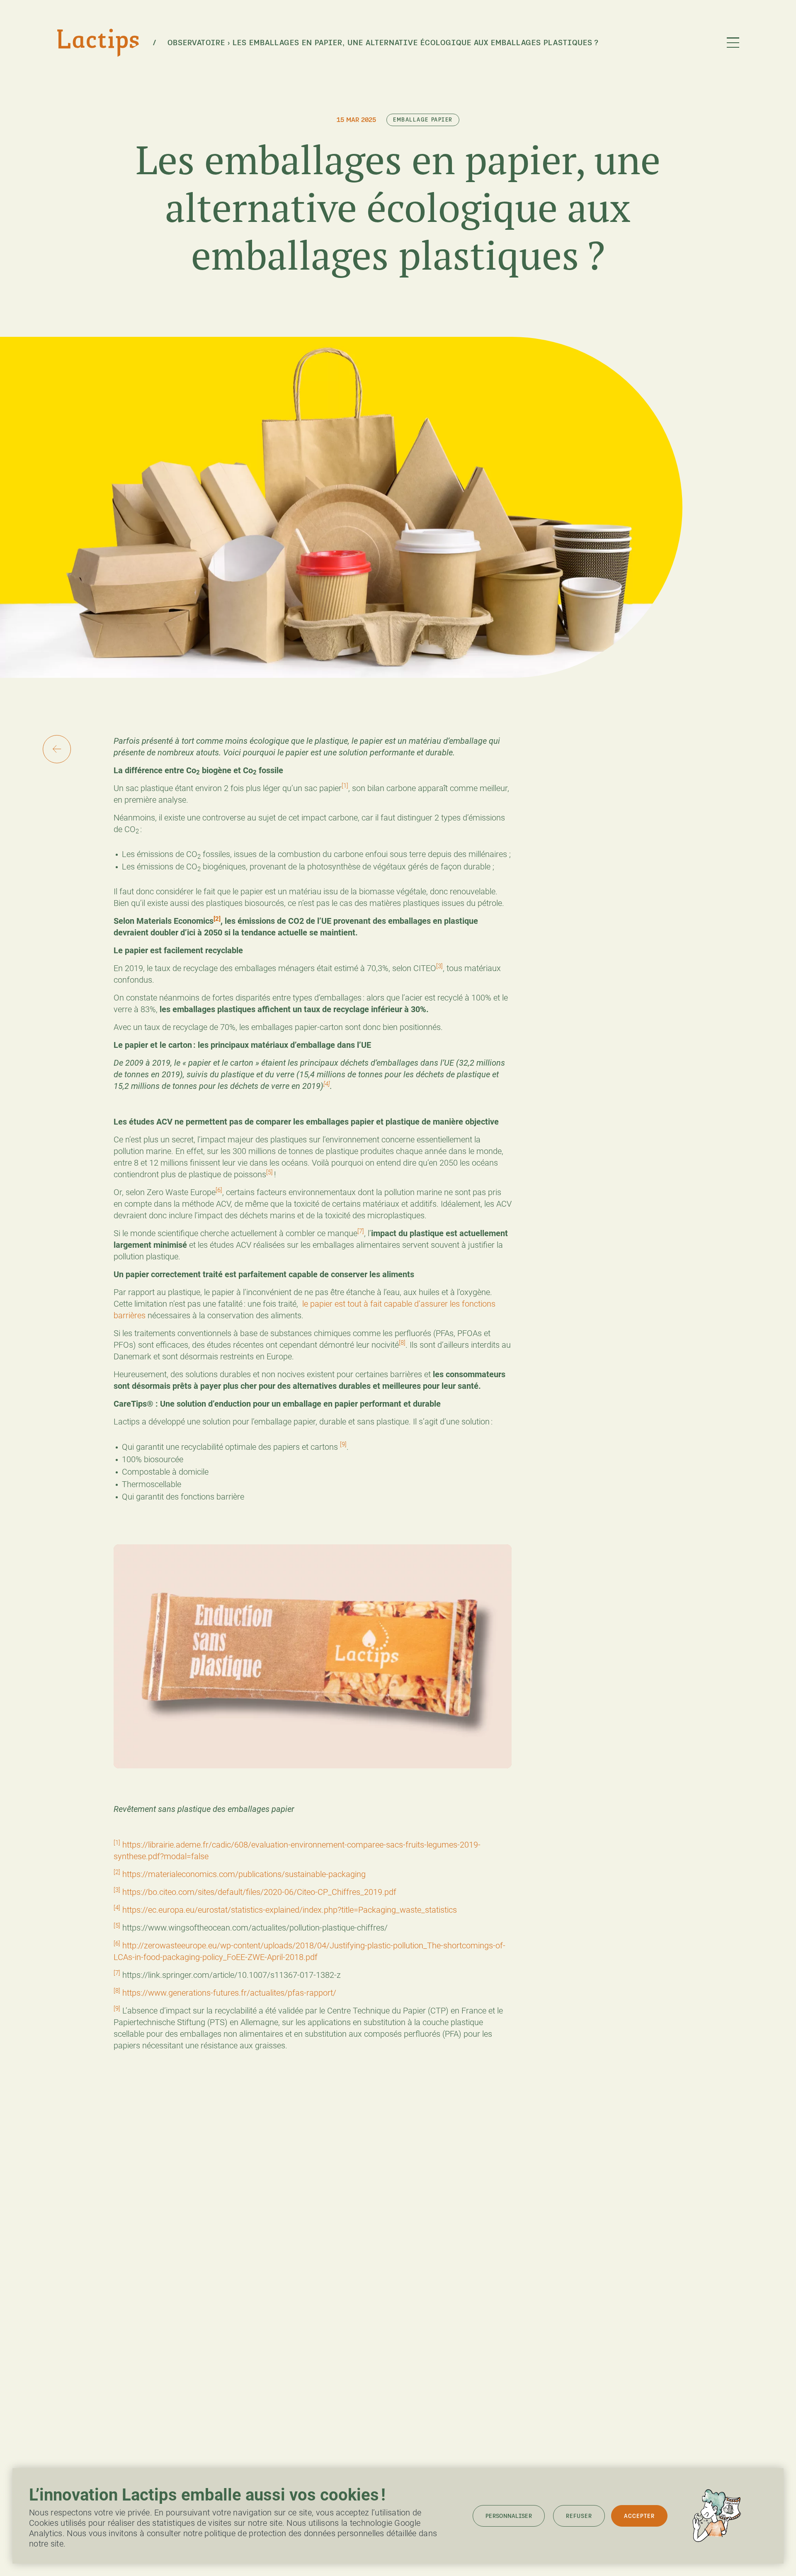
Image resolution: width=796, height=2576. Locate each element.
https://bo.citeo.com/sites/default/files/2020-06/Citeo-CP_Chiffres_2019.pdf (259, 1892)
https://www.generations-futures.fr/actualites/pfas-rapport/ (229, 1993)
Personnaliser (509, 2516)
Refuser (579, 2516)
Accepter (639, 2516)
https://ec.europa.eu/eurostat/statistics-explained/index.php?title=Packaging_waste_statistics (290, 1910)
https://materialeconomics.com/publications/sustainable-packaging (244, 1874)
